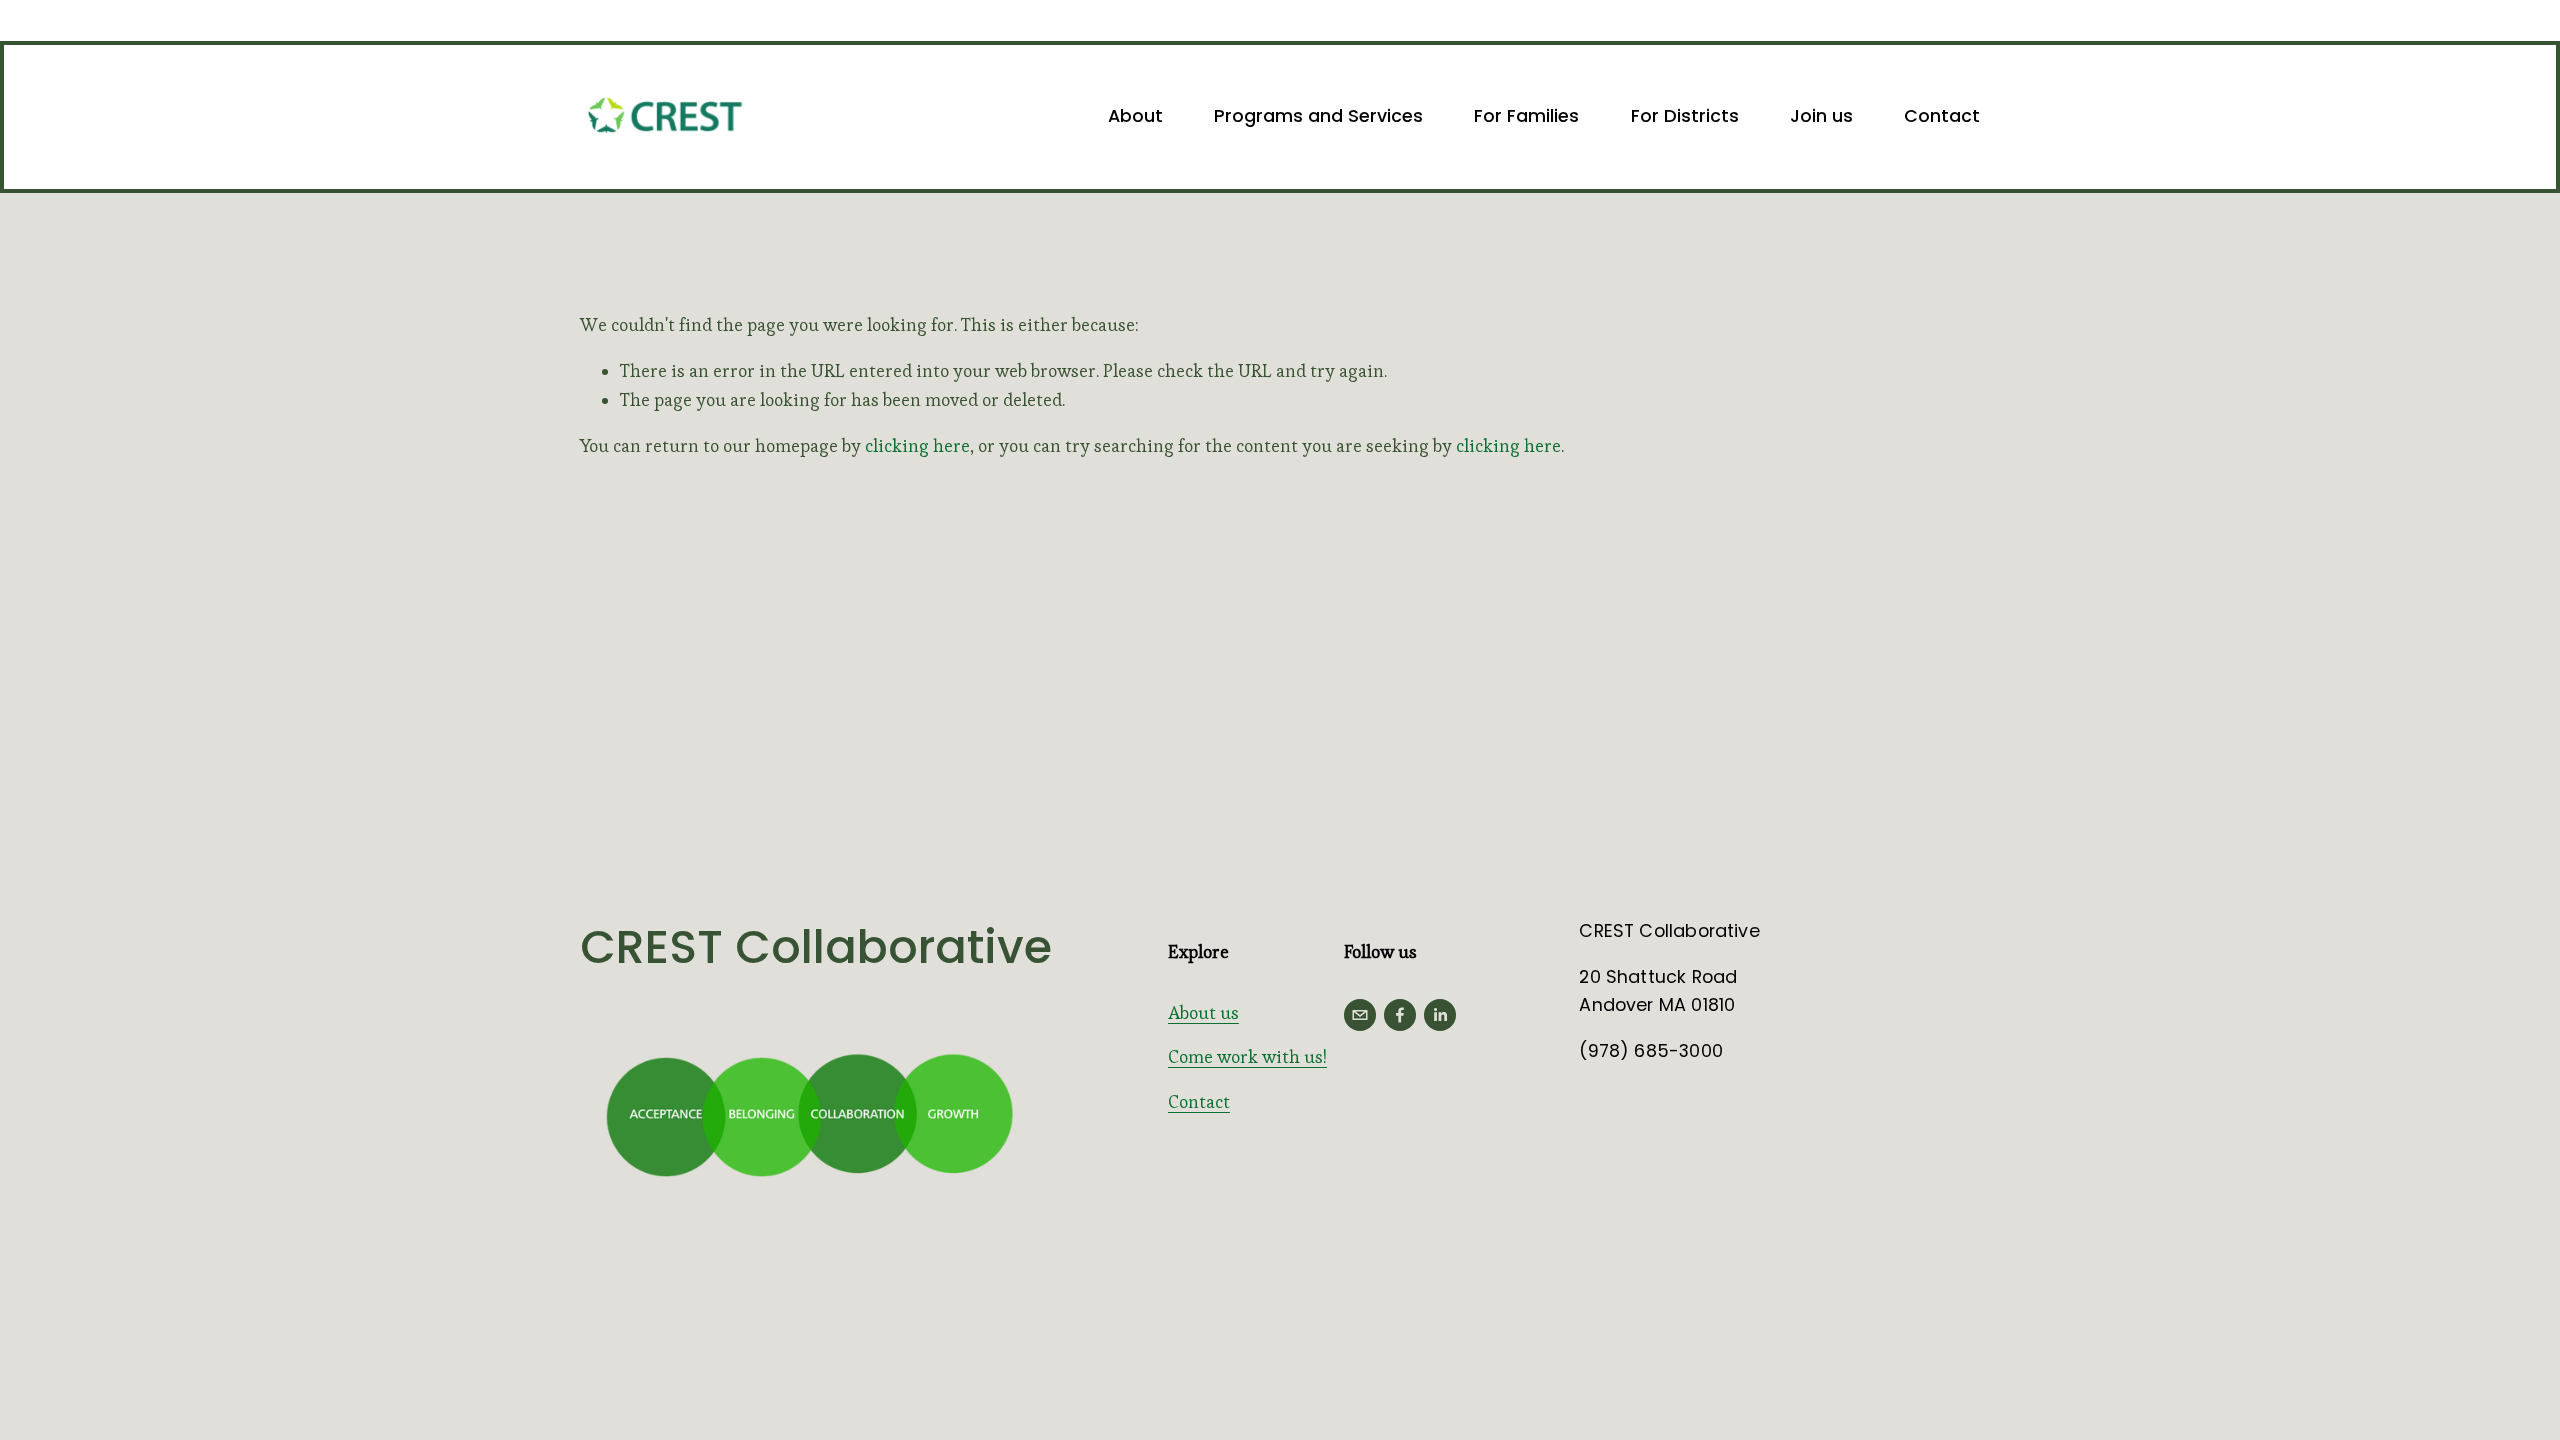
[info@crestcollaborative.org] (1360, 1015)
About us (1203, 1013)
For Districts (1685, 115)
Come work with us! (1247, 1057)
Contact (1942, 115)
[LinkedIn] (1440, 1015)
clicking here (917, 446)
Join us (1821, 115)
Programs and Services (1318, 115)
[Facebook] (1400, 1015)
